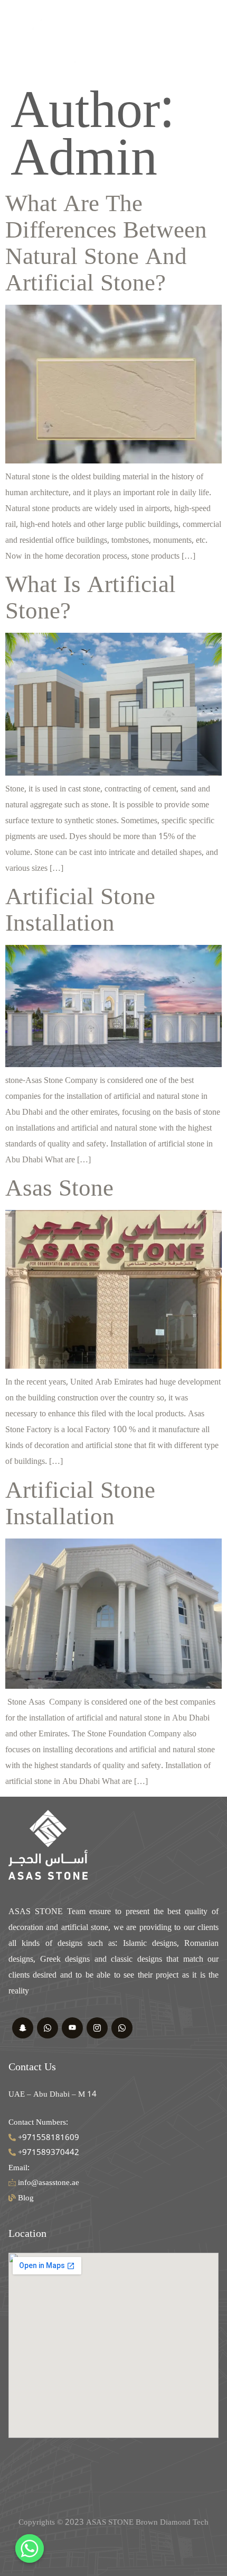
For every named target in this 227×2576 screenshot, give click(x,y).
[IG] (97, 2028)
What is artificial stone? (91, 598)
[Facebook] (48, 2028)
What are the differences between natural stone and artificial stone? (106, 243)
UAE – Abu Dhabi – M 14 (53, 2094)
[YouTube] (72, 2028)
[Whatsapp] (122, 2028)
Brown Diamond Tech (172, 2522)
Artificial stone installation (80, 910)
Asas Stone (59, 1188)
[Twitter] (23, 2028)
